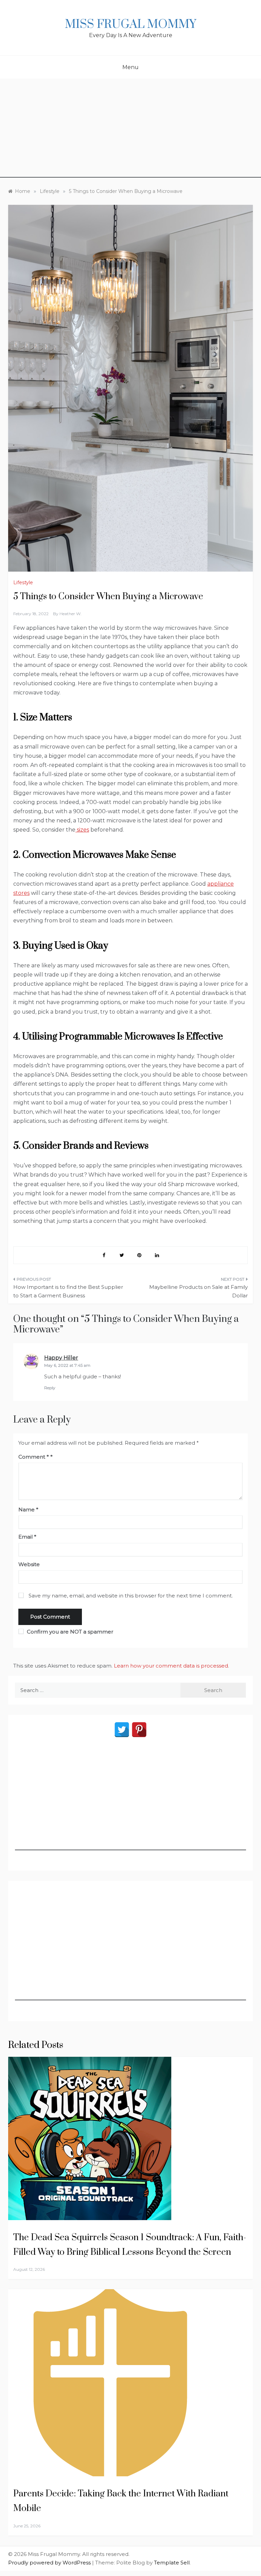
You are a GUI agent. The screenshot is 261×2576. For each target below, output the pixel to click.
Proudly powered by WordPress (50, 2563)
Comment (34, 1457)
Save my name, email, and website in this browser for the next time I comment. (131, 1596)
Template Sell (172, 2563)
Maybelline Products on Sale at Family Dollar (198, 1291)
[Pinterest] (139, 1730)
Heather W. (71, 614)
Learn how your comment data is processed (171, 1666)
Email (27, 1537)
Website (29, 1564)
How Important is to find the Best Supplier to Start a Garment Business (68, 1291)
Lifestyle (23, 583)
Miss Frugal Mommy (130, 24)
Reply (50, 1388)
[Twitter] (122, 1730)
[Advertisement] (130, 130)
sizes (82, 830)
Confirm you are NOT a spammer (69, 1632)
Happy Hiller (61, 1358)
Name (28, 1509)
